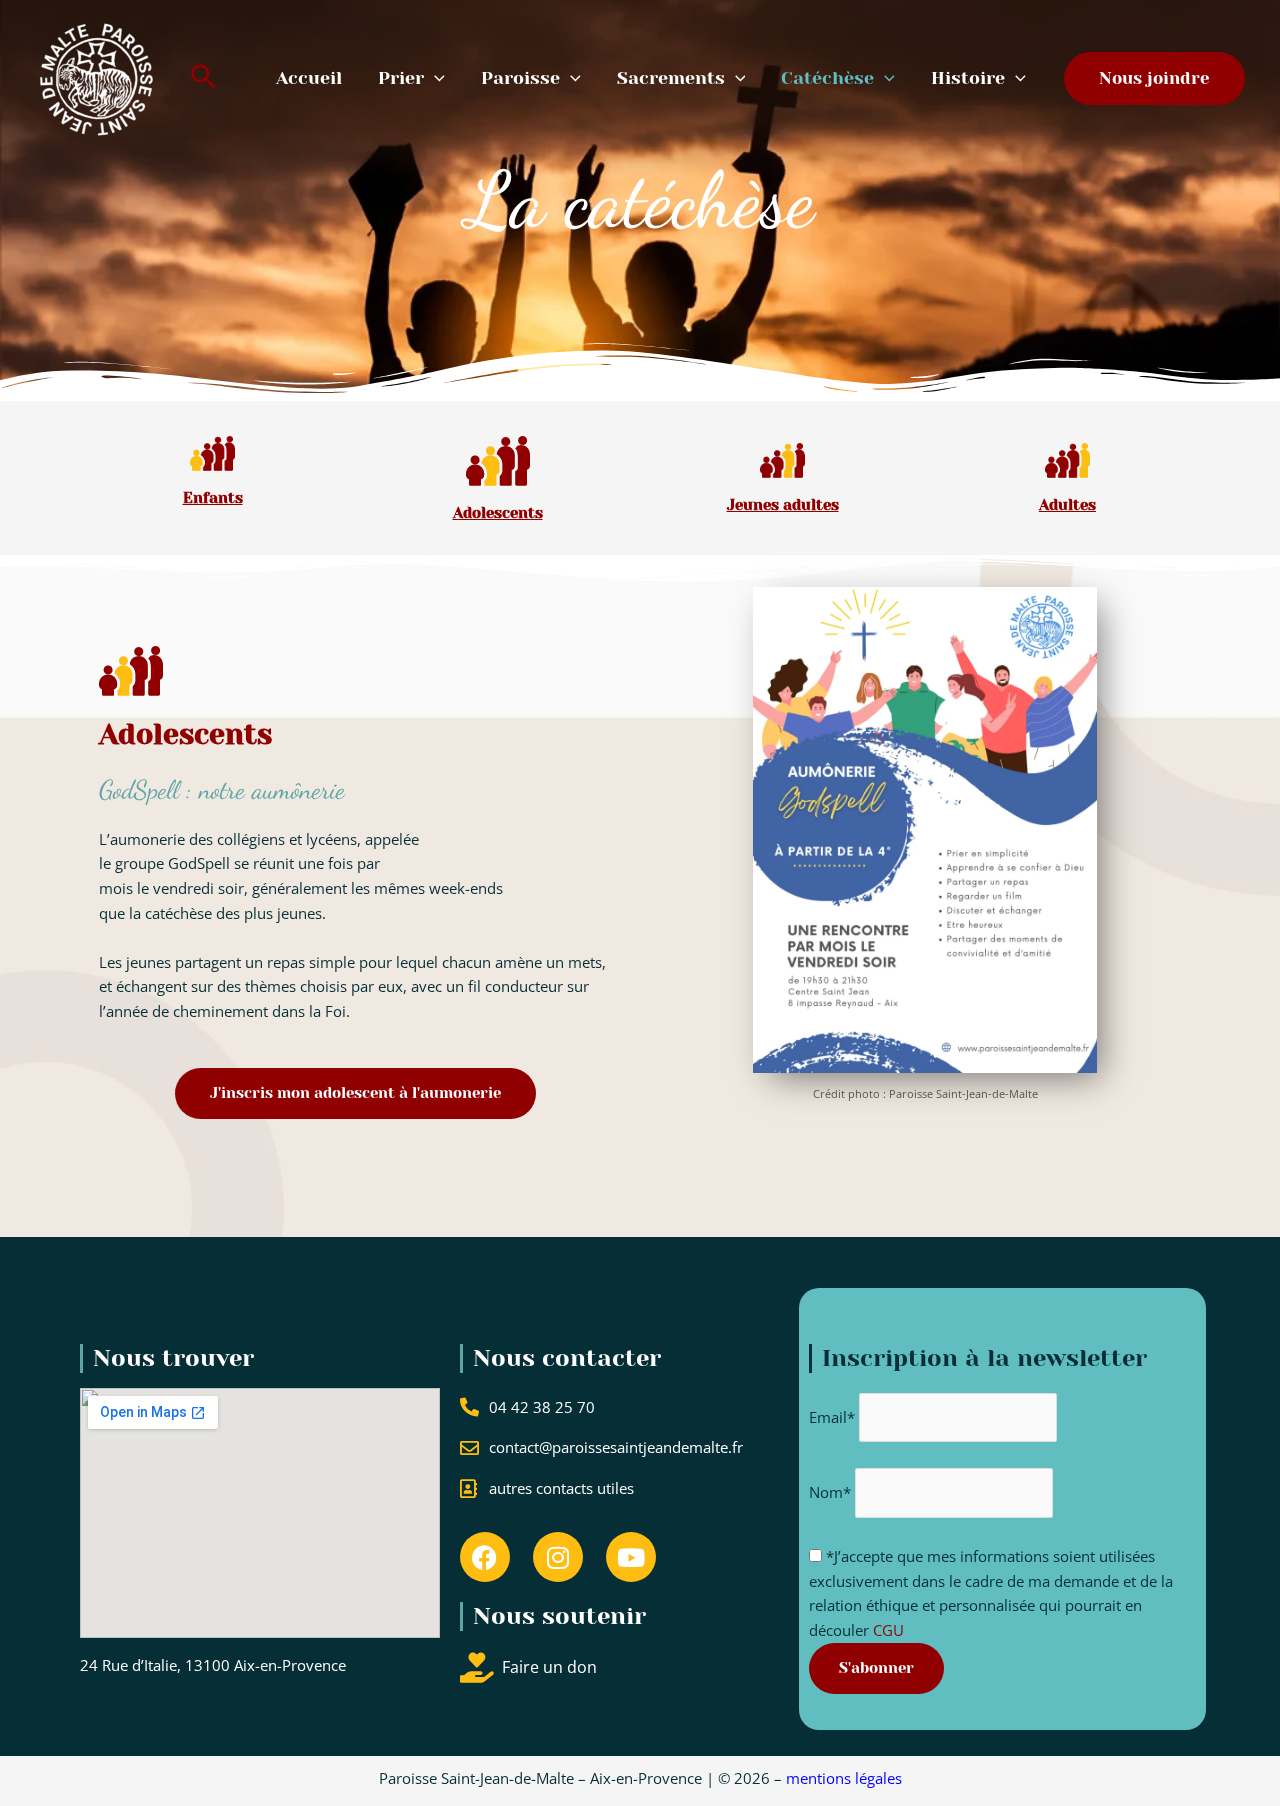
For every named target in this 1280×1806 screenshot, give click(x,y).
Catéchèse (827, 78)
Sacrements (671, 78)
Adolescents (498, 513)
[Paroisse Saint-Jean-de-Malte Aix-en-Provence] (97, 76)
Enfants (213, 498)
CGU (886, 1630)
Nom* (830, 1493)
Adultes (1067, 505)
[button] (203, 78)
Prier (401, 78)
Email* (832, 1417)
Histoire (968, 78)
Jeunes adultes (783, 505)
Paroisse (520, 78)
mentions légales (844, 1778)
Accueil (309, 78)
